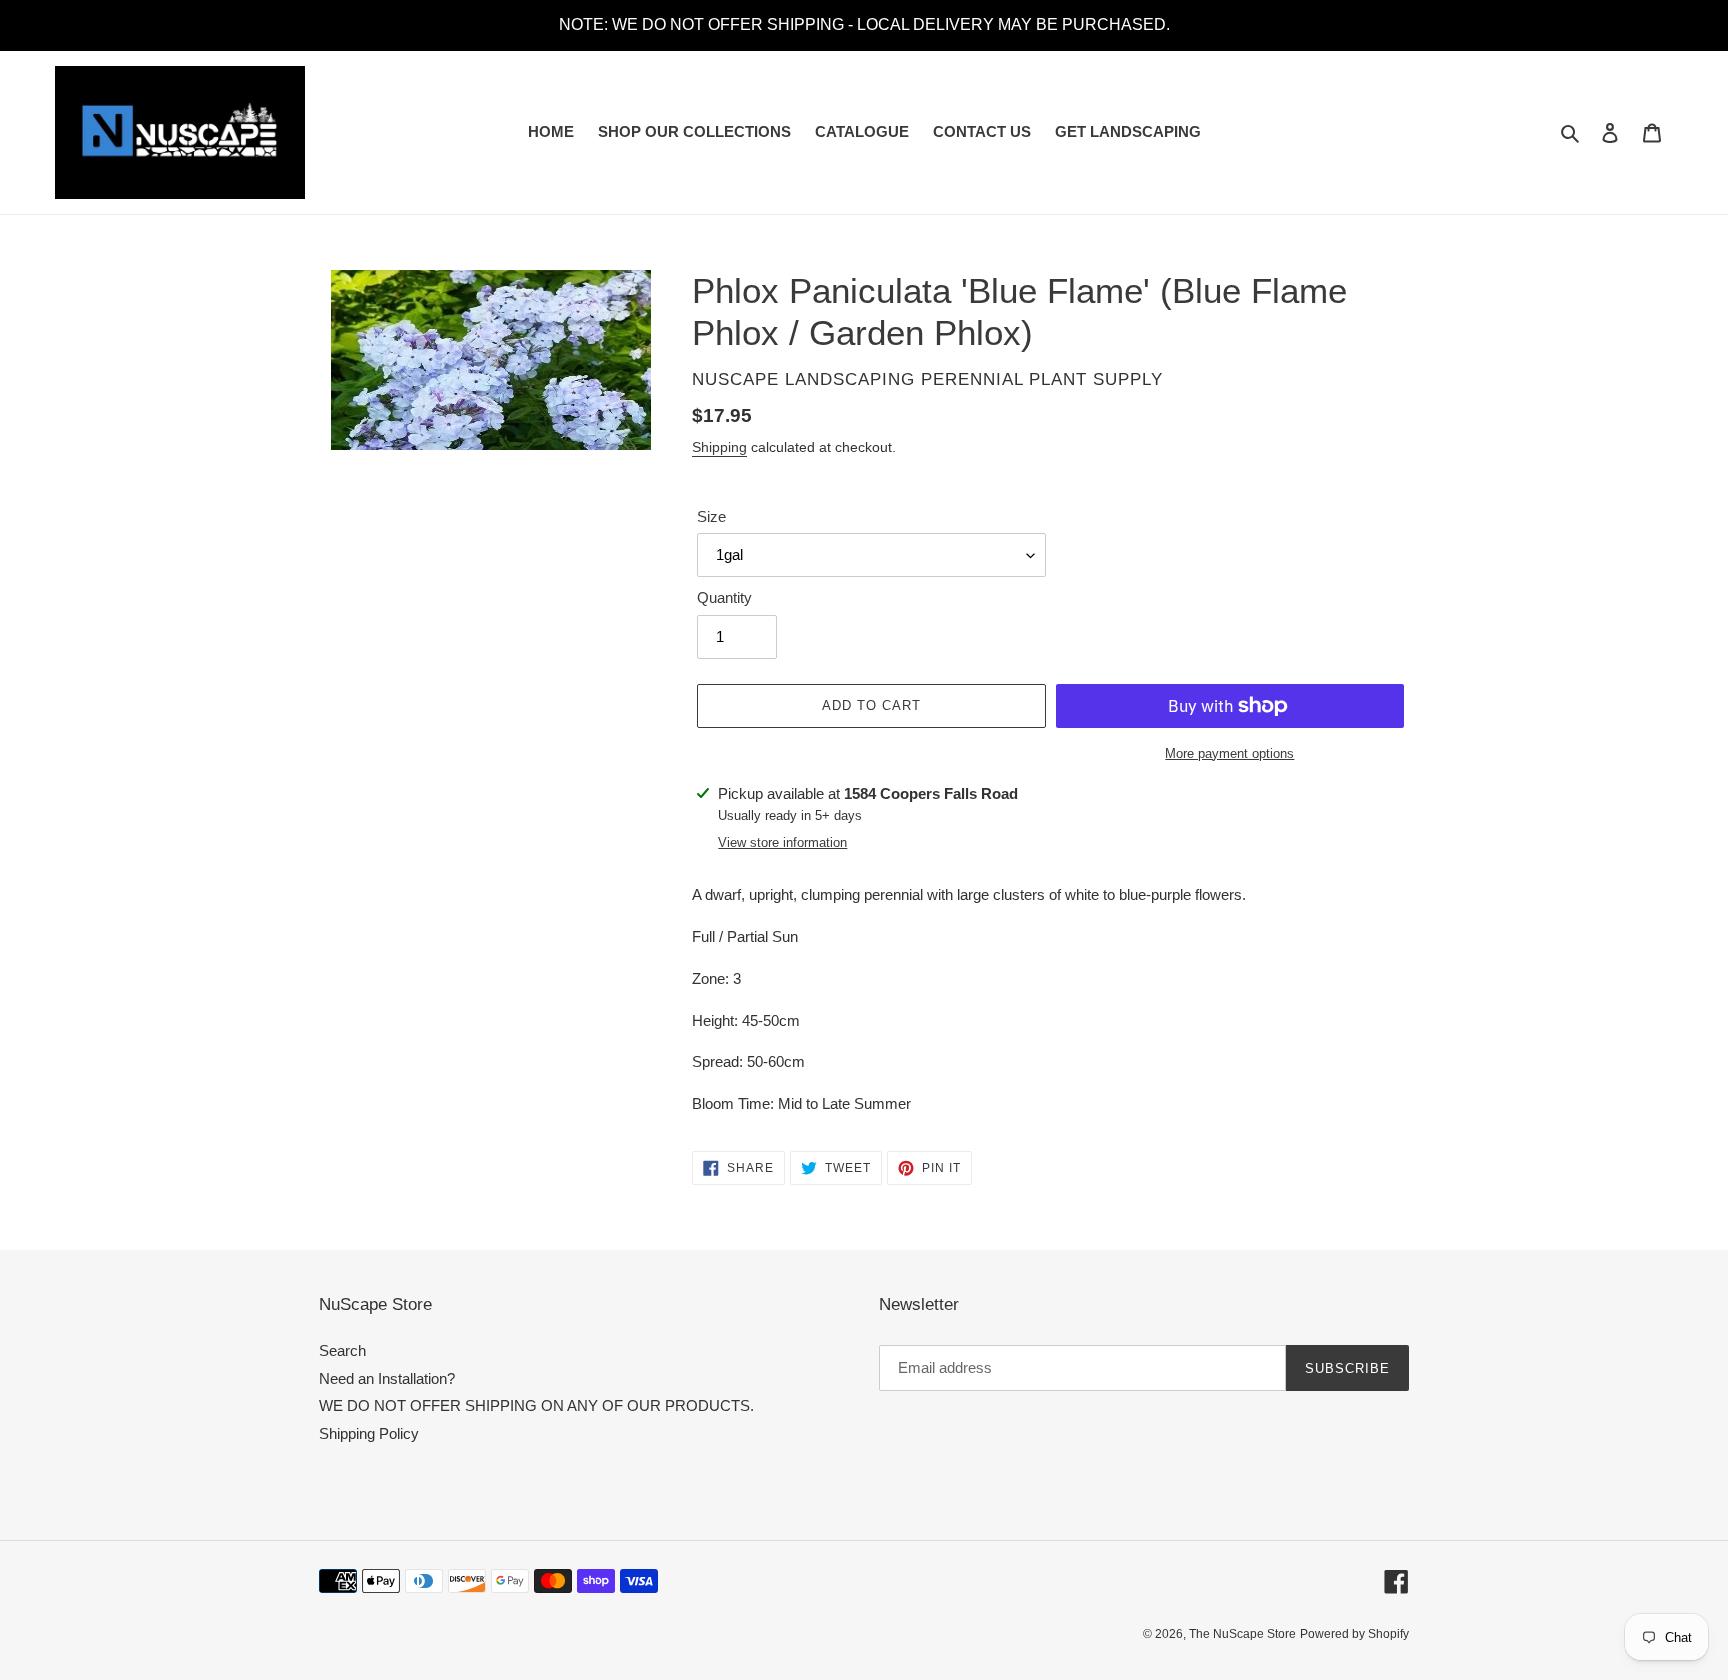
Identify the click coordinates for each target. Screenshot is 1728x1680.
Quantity (724, 597)
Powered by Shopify (1354, 1634)
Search (342, 1350)
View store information (782, 842)
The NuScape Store (1242, 1634)
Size (711, 516)
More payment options (1229, 753)
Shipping (719, 447)
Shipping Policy (369, 1433)
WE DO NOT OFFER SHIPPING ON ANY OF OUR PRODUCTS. (536, 1405)
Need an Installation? (387, 1378)
